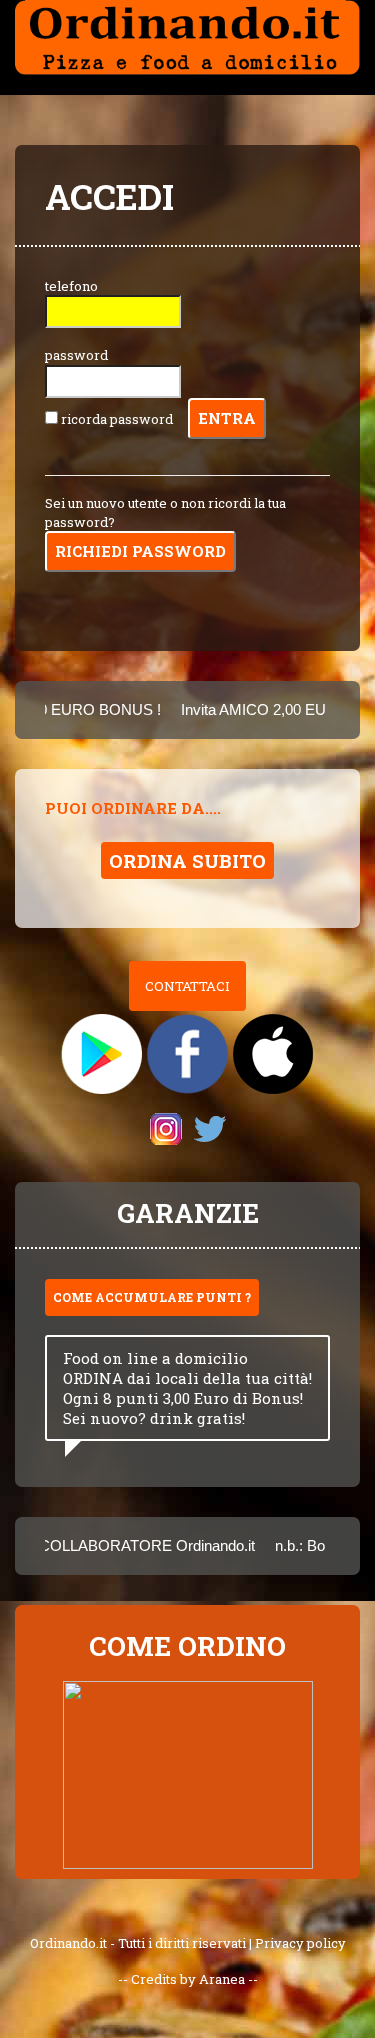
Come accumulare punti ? (152, 1297)
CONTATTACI (187, 986)
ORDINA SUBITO (187, 860)
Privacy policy (300, 1943)
